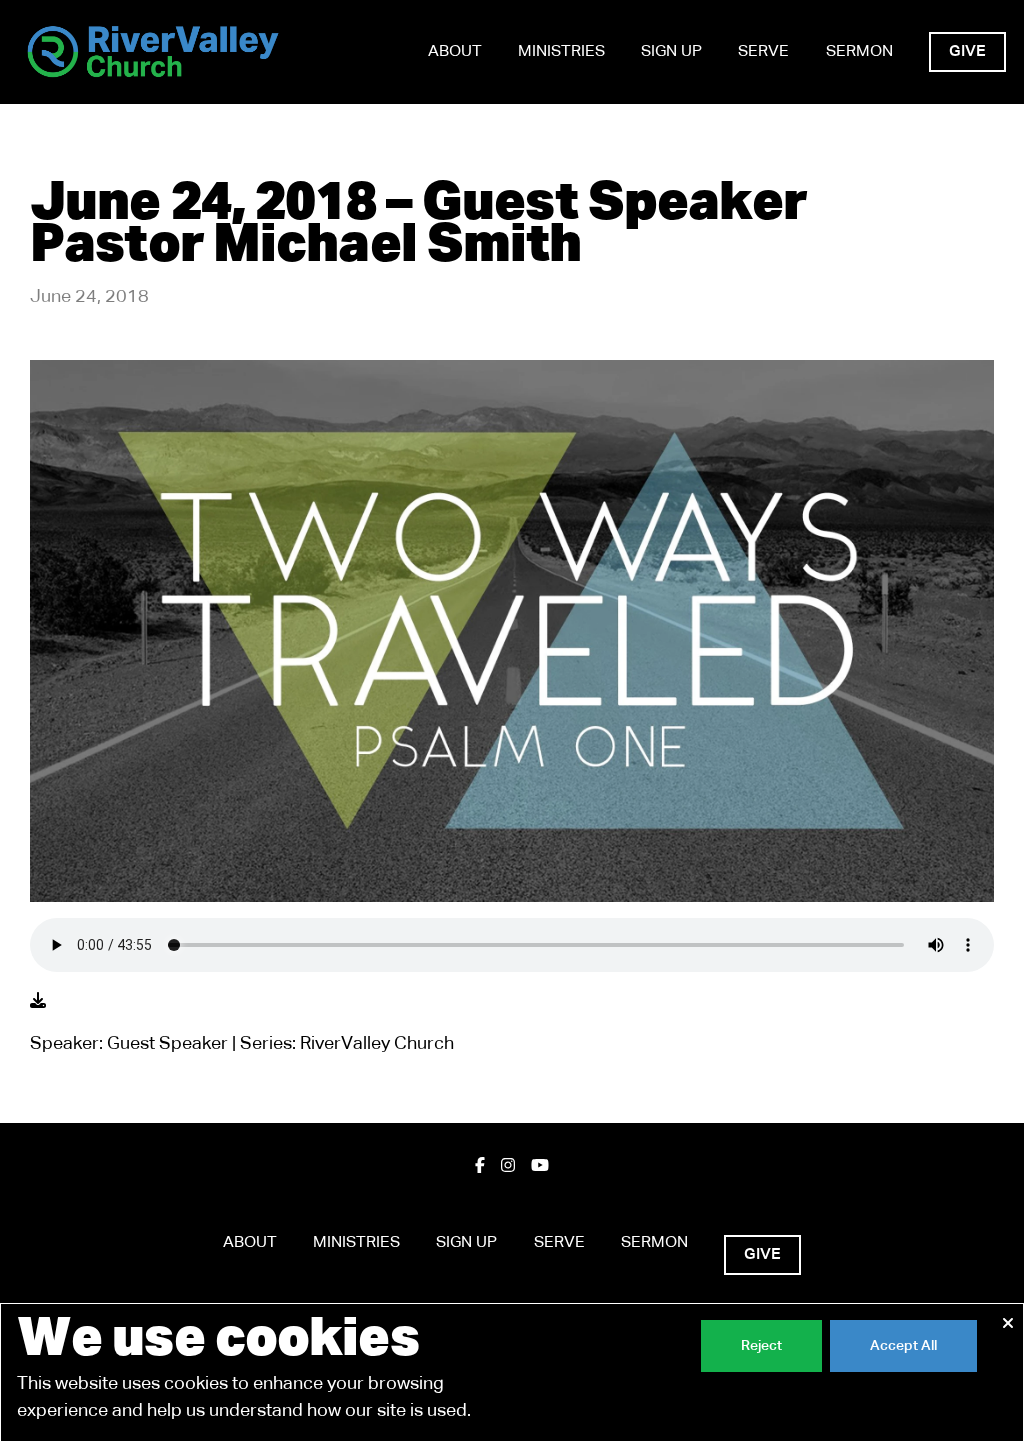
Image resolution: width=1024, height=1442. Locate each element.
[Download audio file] (38, 1002)
